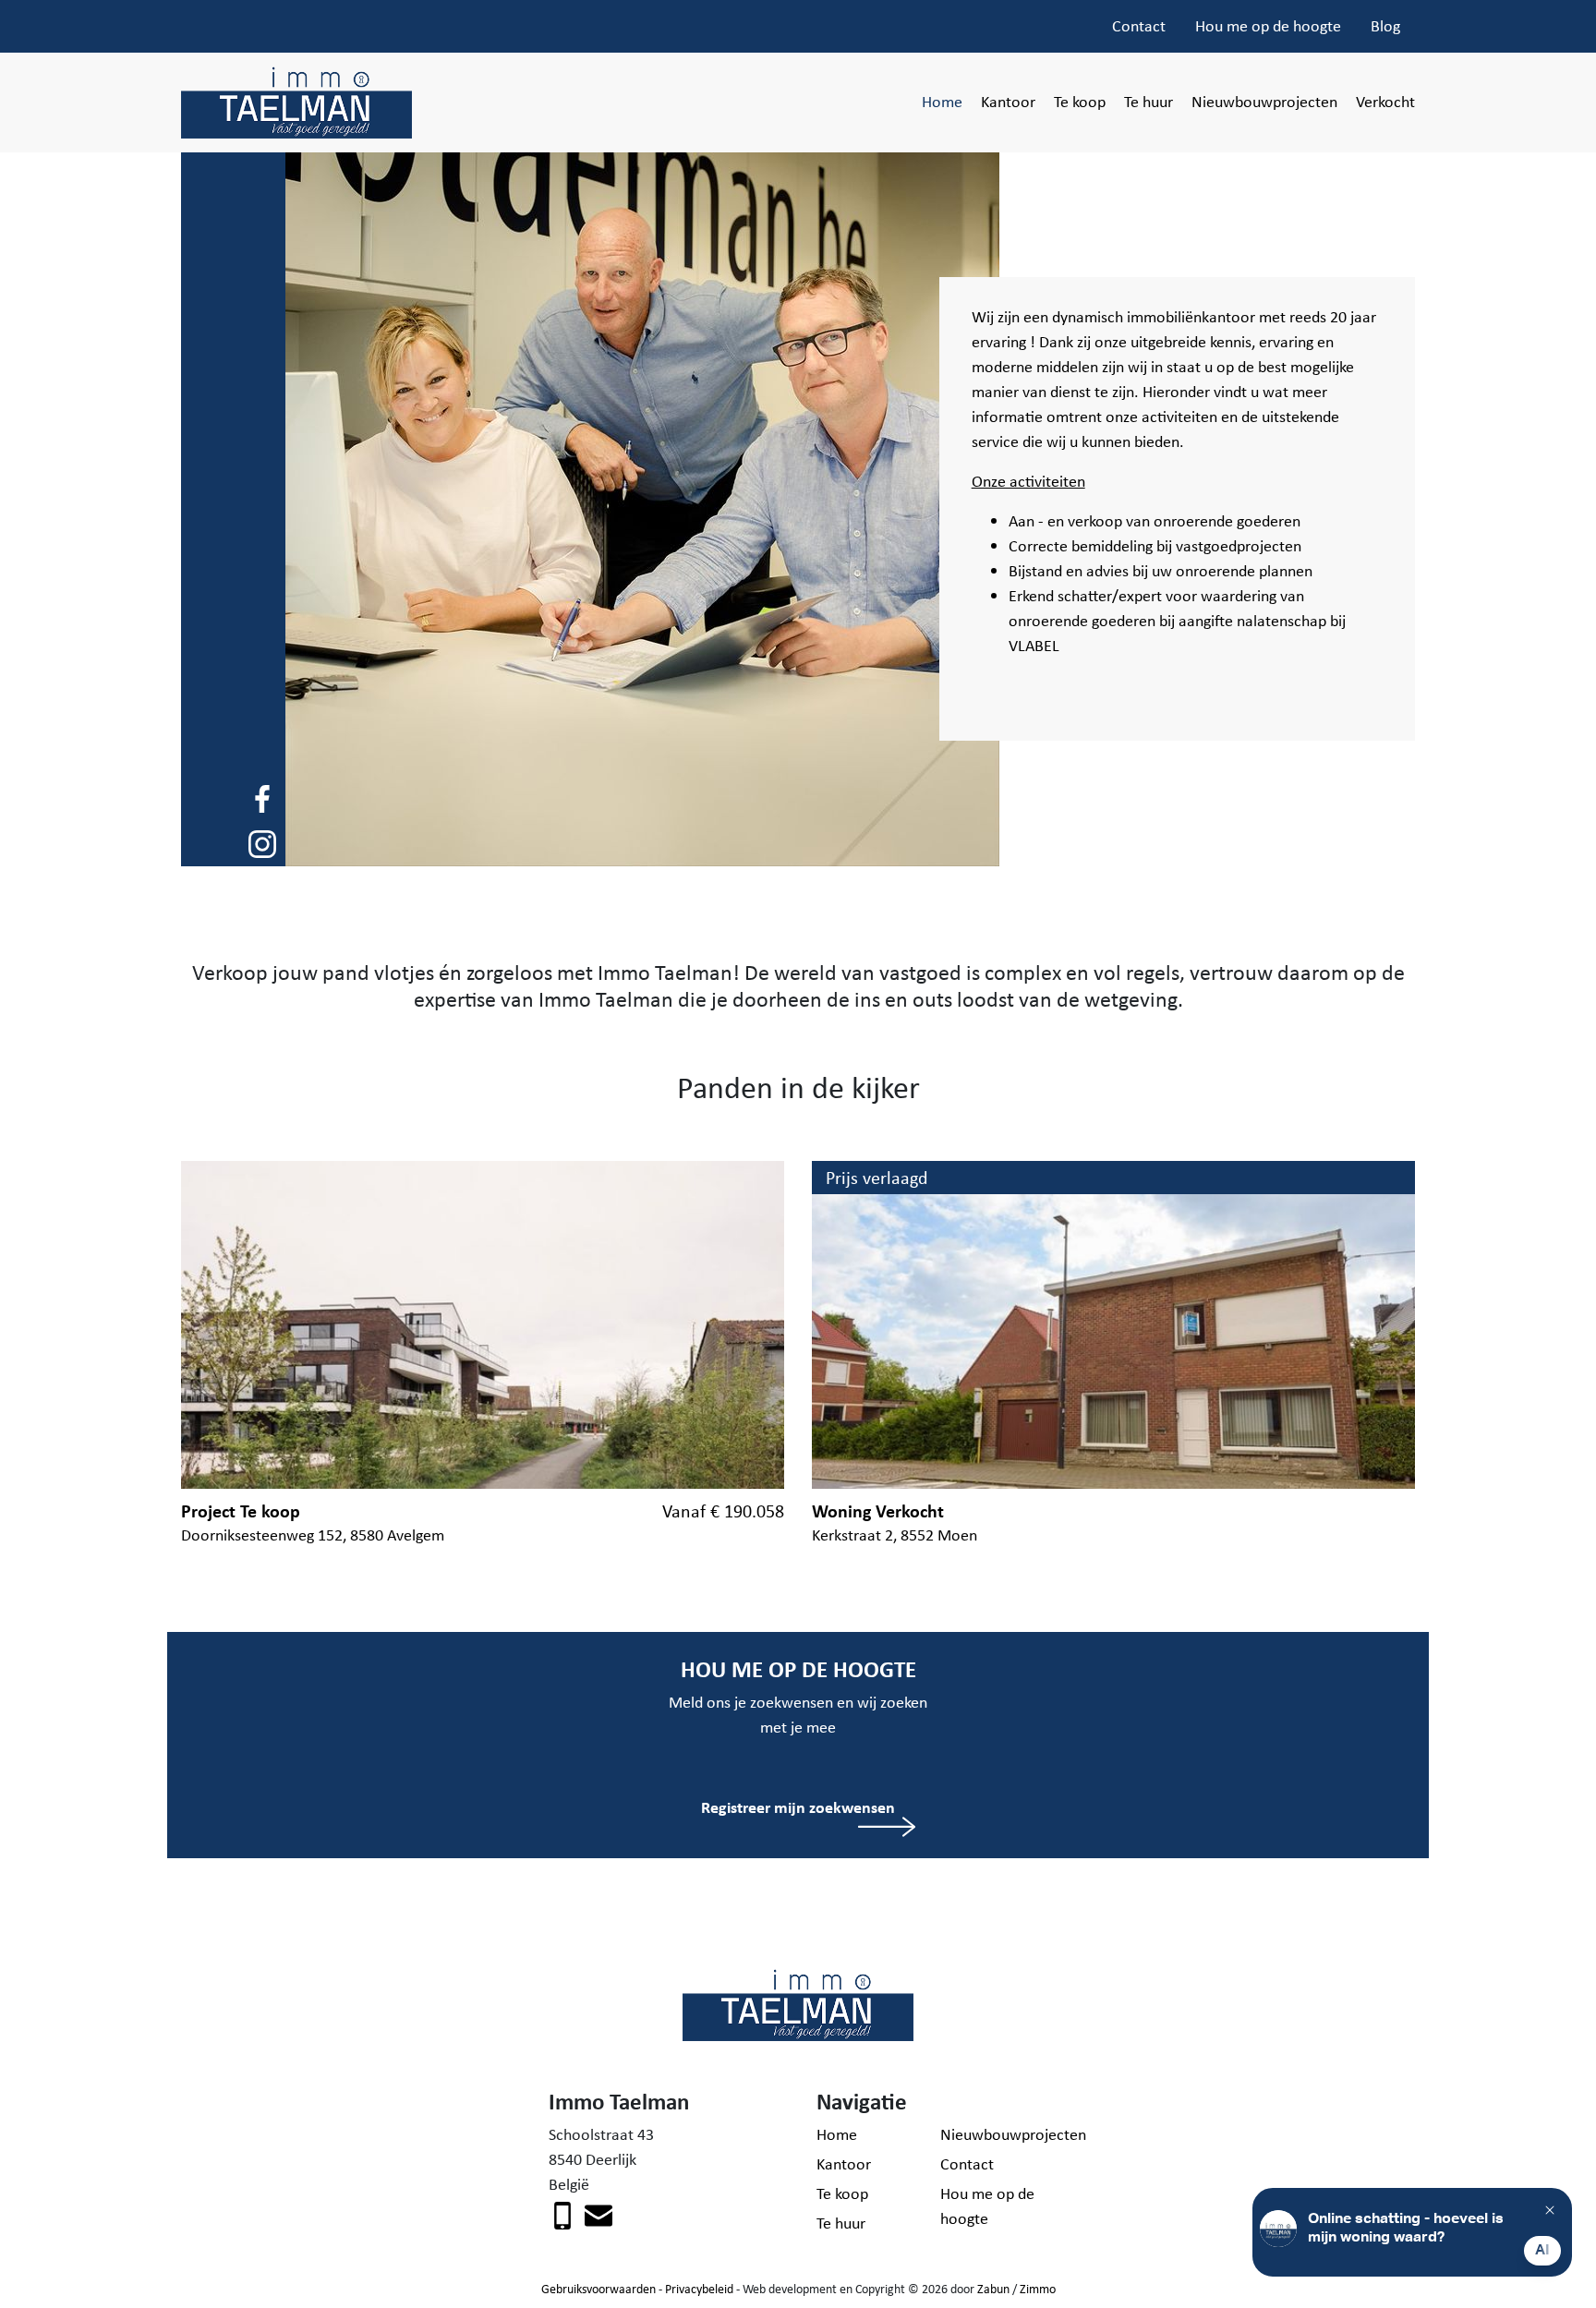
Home (942, 102)
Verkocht (1385, 102)
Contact (1139, 26)
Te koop (1080, 102)
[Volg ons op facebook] (262, 797)
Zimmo (1038, 2289)
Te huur (1149, 102)
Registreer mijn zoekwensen (798, 1807)
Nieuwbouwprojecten (1264, 102)
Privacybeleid (699, 2289)
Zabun (993, 2289)
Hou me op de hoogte (1268, 26)
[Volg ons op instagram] (262, 842)
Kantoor (1008, 102)
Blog (1385, 26)
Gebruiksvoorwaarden (598, 2289)
